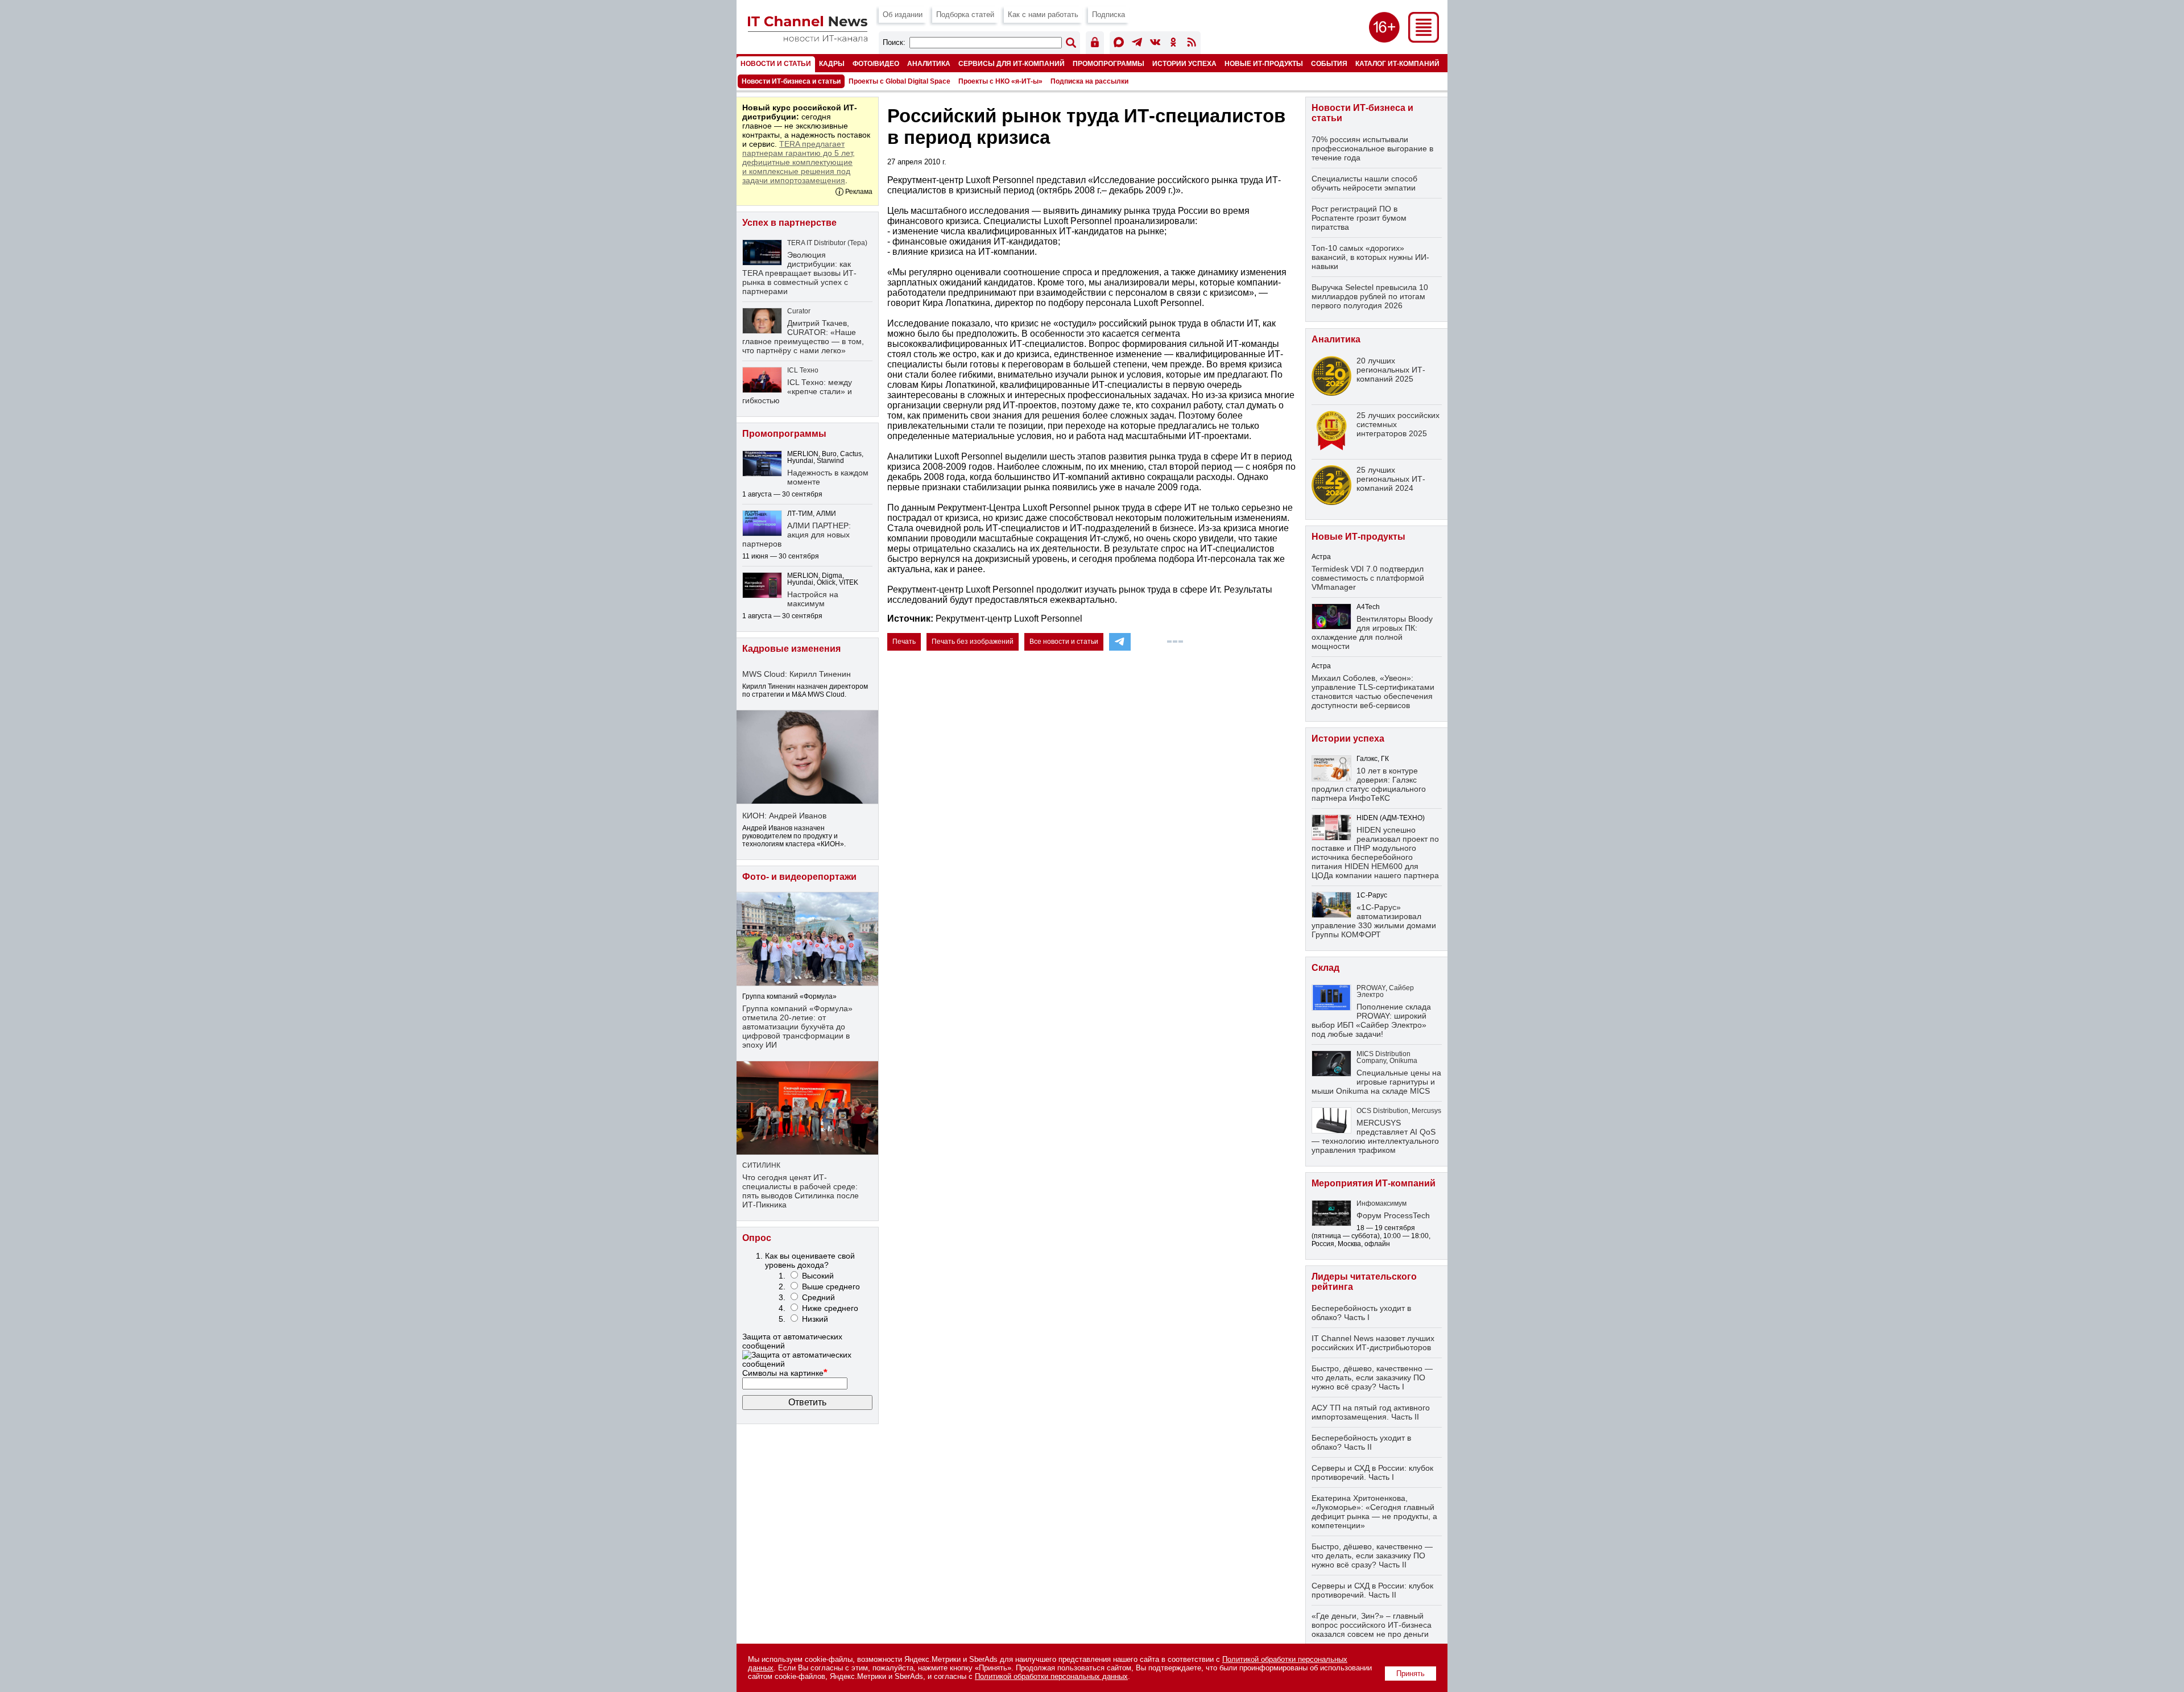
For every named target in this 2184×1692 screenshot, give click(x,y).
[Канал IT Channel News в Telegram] (1137, 44)
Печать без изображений (973, 642)
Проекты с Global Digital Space (899, 81)
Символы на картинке (785, 1373)
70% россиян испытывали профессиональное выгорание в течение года (1372, 148)
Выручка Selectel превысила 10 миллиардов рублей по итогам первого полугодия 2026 (1370, 296)
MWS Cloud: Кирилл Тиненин (797, 674)
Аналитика (929, 63)
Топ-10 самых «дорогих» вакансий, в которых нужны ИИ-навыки (1370, 257)
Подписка (1108, 15)
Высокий (818, 1276)
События (1329, 63)
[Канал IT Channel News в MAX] (1119, 44)
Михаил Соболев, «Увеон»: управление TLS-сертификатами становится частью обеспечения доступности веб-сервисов (1373, 692)
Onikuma (1403, 1061)
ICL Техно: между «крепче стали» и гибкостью (797, 391)
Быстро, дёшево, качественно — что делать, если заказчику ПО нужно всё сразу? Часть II (1372, 1556)
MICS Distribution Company (1383, 1057)
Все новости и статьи (1064, 642)
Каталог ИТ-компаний (1397, 63)
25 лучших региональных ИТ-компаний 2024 (1391, 479)
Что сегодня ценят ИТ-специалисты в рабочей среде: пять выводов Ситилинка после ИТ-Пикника (801, 1191)
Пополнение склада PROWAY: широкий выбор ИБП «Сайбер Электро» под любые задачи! (1371, 1020)
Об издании (903, 15)
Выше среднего (831, 1286)
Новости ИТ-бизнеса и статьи (791, 81)
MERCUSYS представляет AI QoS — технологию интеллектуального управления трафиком (1375, 1136)
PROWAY (1371, 988)
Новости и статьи (776, 63)
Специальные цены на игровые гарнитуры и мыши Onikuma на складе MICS (1376, 1082)
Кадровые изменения (791, 649)
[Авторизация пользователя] (1095, 44)
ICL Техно (803, 370)
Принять (1410, 1674)
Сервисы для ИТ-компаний (1012, 63)
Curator (799, 311)
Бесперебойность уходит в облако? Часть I (1361, 1313)
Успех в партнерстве (789, 223)
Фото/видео (876, 63)
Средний (818, 1297)
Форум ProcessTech (1393, 1215)
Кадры (832, 63)
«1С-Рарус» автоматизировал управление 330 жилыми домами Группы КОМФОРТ (1374, 921)
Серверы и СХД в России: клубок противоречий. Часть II (1372, 1590)
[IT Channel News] (808, 38)
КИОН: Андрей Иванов (784, 816)
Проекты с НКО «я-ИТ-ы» (1000, 81)
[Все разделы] (1424, 40)
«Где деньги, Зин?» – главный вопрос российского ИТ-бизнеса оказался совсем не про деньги (1372, 1625)
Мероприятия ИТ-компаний (1374, 1183)
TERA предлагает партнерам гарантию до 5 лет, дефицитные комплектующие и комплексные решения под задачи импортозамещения (799, 162)
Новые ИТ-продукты (1264, 63)
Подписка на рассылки (1089, 81)
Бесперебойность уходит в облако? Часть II (1361, 1442)
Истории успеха (1184, 63)
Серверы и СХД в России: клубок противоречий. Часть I (1372, 1472)
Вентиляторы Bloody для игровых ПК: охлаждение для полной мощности (1372, 632)
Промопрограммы (1108, 63)
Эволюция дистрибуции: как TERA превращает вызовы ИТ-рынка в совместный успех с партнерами (799, 273)
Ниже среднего (830, 1308)
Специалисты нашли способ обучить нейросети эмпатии (1364, 183)
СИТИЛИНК (761, 1165)
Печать (904, 642)
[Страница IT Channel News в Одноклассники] (1173, 44)
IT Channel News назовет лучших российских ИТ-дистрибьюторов (1373, 1343)
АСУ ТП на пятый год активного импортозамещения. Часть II (1371, 1412)
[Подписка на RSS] (1192, 44)
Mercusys (1426, 1111)
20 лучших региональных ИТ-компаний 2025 (1391, 370)
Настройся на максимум (813, 599)
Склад (1325, 968)
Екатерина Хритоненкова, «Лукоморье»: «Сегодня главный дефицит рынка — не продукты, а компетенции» (1374, 1512)
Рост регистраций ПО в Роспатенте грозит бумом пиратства (1359, 218)
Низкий (815, 1319)
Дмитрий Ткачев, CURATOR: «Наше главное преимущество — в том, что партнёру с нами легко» (803, 337)
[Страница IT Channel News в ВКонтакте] (1155, 44)
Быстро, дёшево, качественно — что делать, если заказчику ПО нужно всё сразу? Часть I (1372, 1377)
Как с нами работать (1043, 15)
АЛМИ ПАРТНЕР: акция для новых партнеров (797, 535)
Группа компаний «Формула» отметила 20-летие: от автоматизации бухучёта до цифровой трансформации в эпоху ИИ (797, 1027)
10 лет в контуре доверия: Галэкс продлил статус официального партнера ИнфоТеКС (1369, 784)
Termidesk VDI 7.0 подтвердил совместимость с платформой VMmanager (1368, 578)
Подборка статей (965, 15)
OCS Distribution (1382, 1111)
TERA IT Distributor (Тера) (827, 243)
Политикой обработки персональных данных (1051, 1676)
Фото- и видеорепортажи (799, 877)
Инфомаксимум (1381, 1203)
